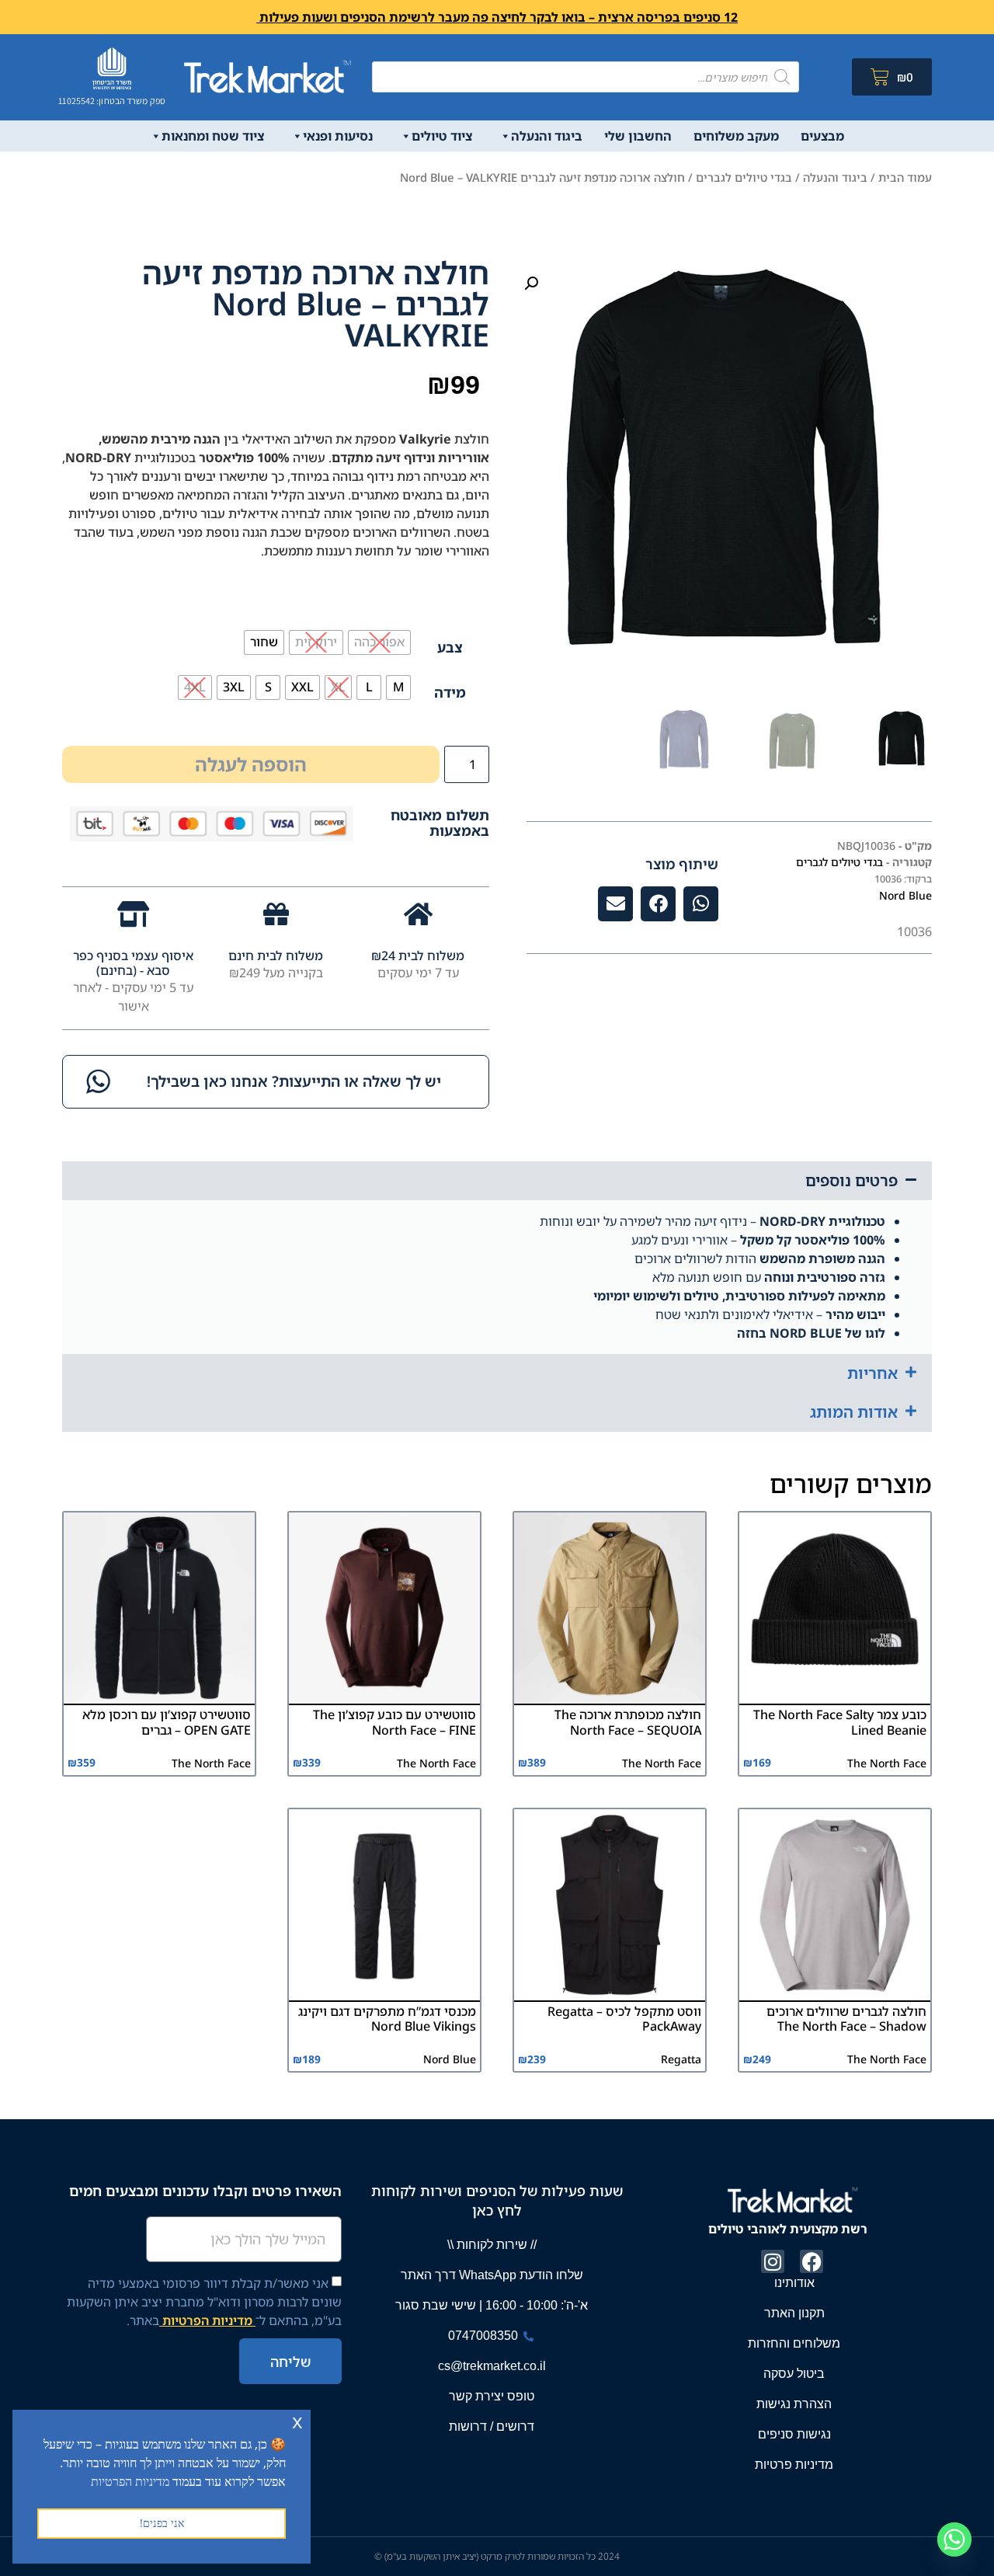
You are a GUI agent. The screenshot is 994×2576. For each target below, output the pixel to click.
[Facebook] (812, 2261)
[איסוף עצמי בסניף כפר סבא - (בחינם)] (133, 914)
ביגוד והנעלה (547, 136)
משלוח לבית (430, 956)
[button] (531, 284)
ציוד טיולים (442, 136)
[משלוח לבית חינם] (276, 914)
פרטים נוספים (852, 1180)
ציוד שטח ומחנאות (213, 136)
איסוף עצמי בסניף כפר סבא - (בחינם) (133, 963)
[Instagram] (773, 2261)
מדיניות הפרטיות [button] (130, 2481)
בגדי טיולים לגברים (744, 177)
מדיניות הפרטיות (207, 2320)
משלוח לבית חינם (276, 956)
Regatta (681, 2059)
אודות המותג (854, 1412)
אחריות (872, 1373)
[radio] (379, 642)
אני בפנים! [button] (162, 2523)
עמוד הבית (905, 177)
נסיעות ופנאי (338, 136)
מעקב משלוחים (736, 136)
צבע (450, 647)
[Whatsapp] (954, 2539)
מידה (450, 692)
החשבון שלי (638, 136)
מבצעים (822, 136)
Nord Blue (905, 895)
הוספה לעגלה (251, 764)
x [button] (297, 2421)
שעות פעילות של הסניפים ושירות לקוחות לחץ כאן (497, 2200)
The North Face (887, 1763)
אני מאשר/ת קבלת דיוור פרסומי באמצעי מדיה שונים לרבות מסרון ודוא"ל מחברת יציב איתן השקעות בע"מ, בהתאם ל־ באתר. (204, 2302)
